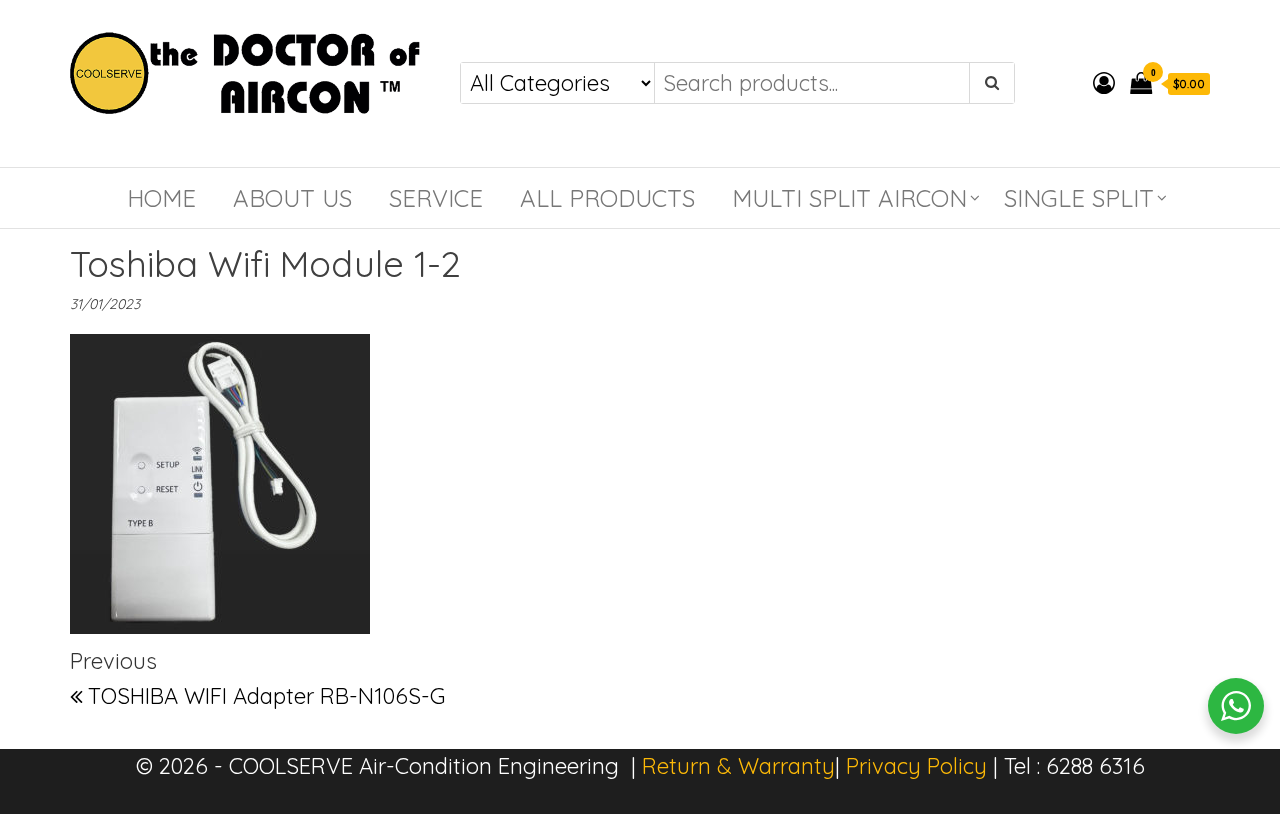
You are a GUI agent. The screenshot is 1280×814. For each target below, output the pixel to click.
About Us (292, 198)
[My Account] (1104, 83)
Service (436, 198)
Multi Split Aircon (849, 198)
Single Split (1079, 198)
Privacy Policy (916, 766)
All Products (607, 198)
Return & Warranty (738, 766)
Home (161, 198)
